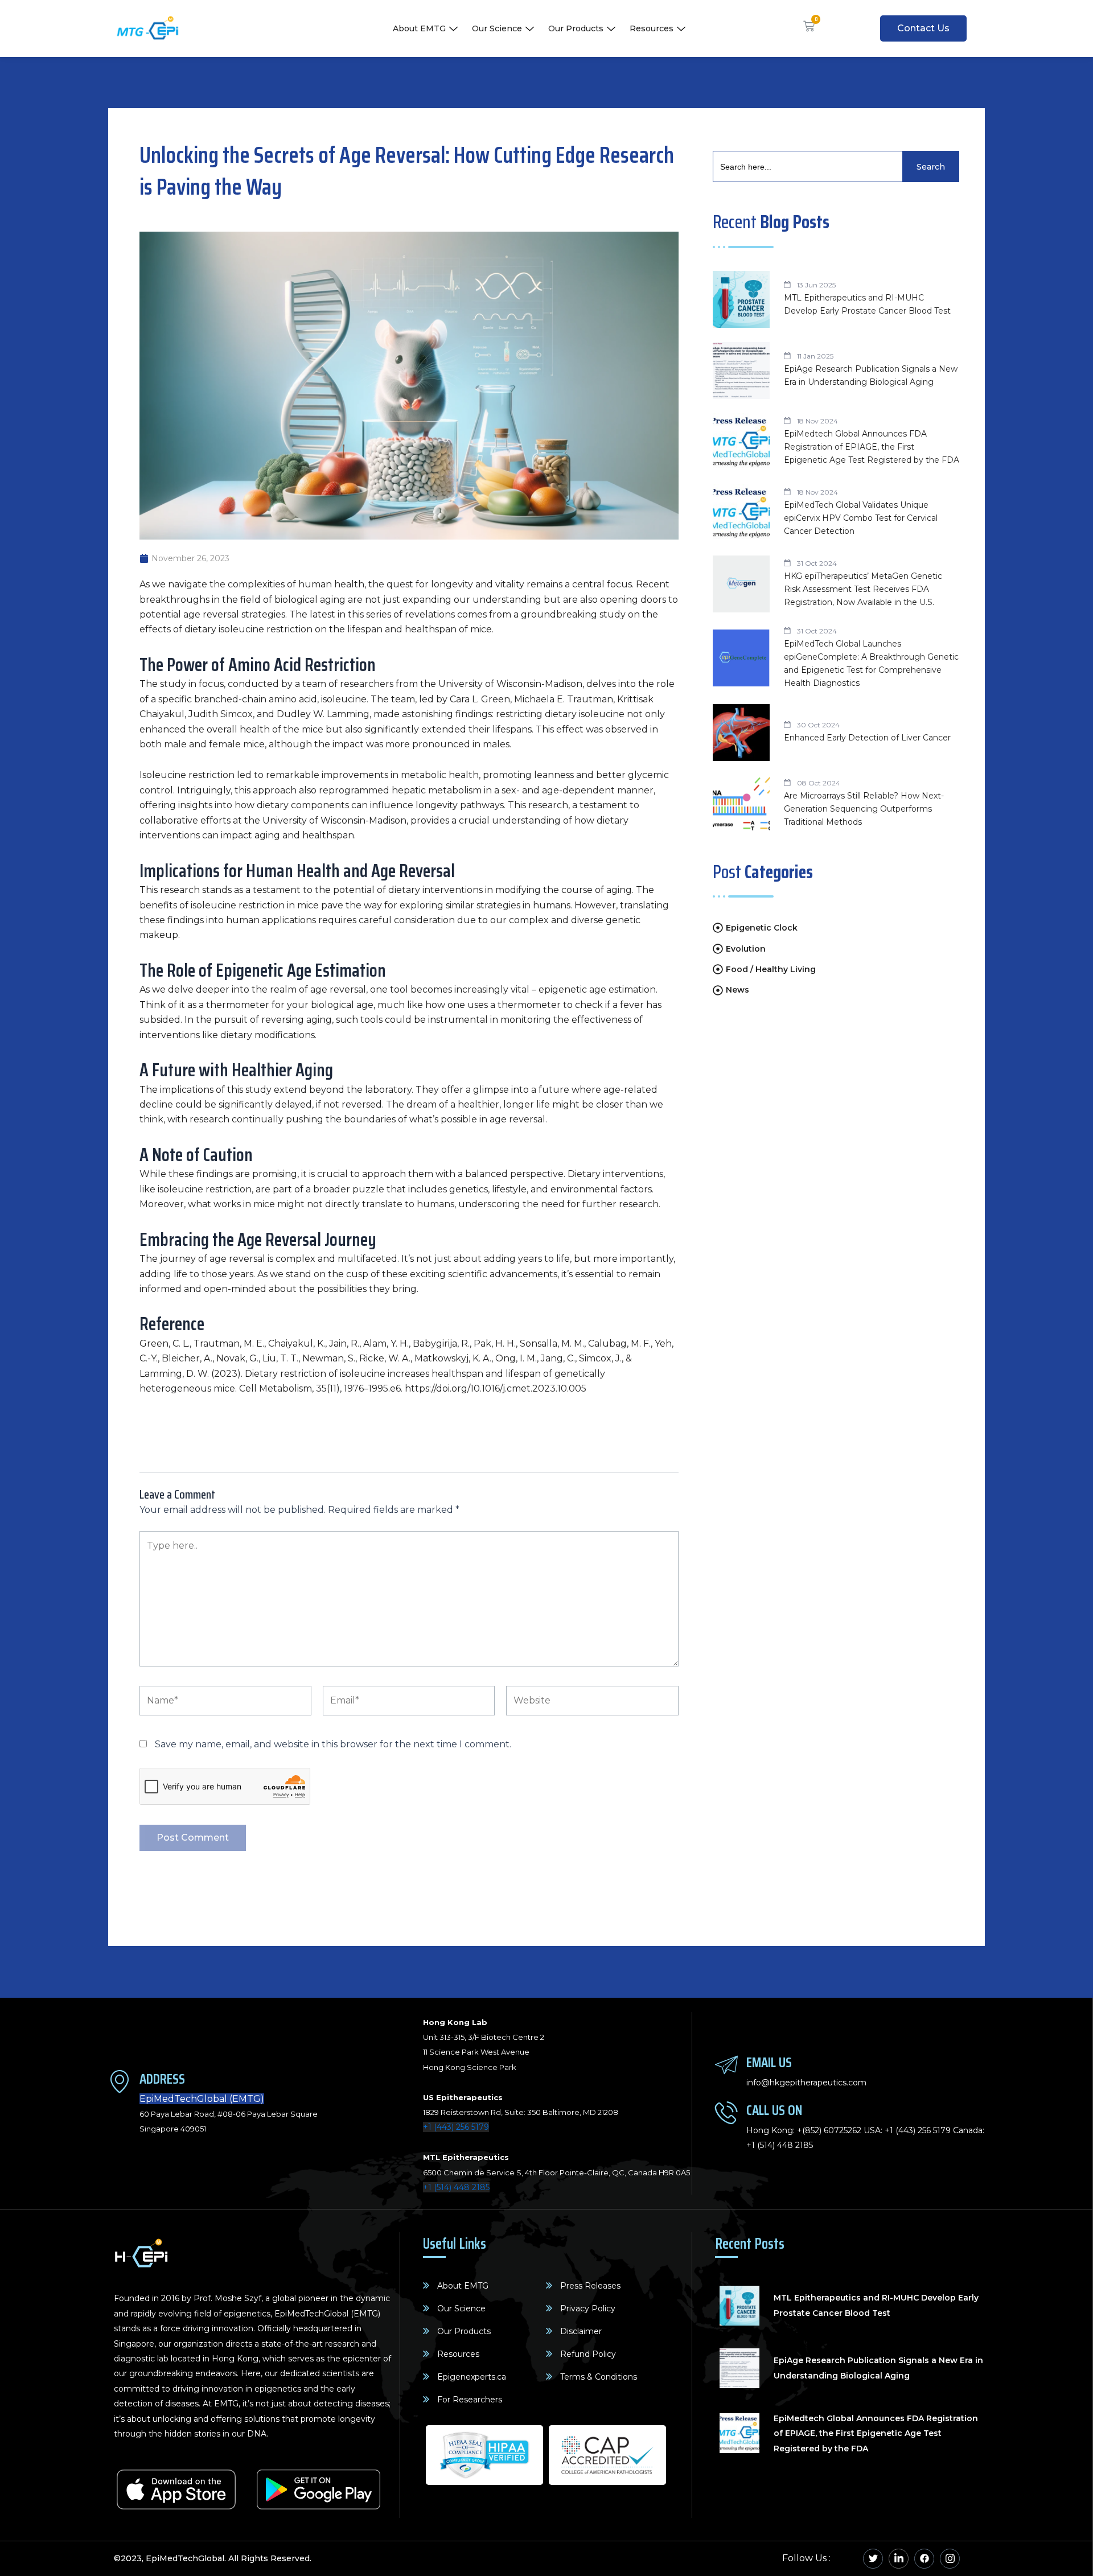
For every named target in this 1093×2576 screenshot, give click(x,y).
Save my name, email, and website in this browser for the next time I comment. (333, 1744)
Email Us (769, 2062)
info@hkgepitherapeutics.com (806, 2083)
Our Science (497, 28)
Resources (652, 28)
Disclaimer (581, 2331)
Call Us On (774, 2110)
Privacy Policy (588, 2308)
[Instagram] (950, 2559)
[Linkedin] (899, 2559)
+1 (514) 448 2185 (456, 2187)
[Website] (592, 1703)
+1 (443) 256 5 (911, 2130)
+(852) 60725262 (829, 2130)
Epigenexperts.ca (472, 2377)
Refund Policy (588, 2354)
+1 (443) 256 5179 (456, 2127)
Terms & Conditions (599, 2377)
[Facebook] (924, 2559)
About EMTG (419, 28)
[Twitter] (873, 2559)
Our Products (576, 28)
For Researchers (470, 2400)
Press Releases (590, 2286)
